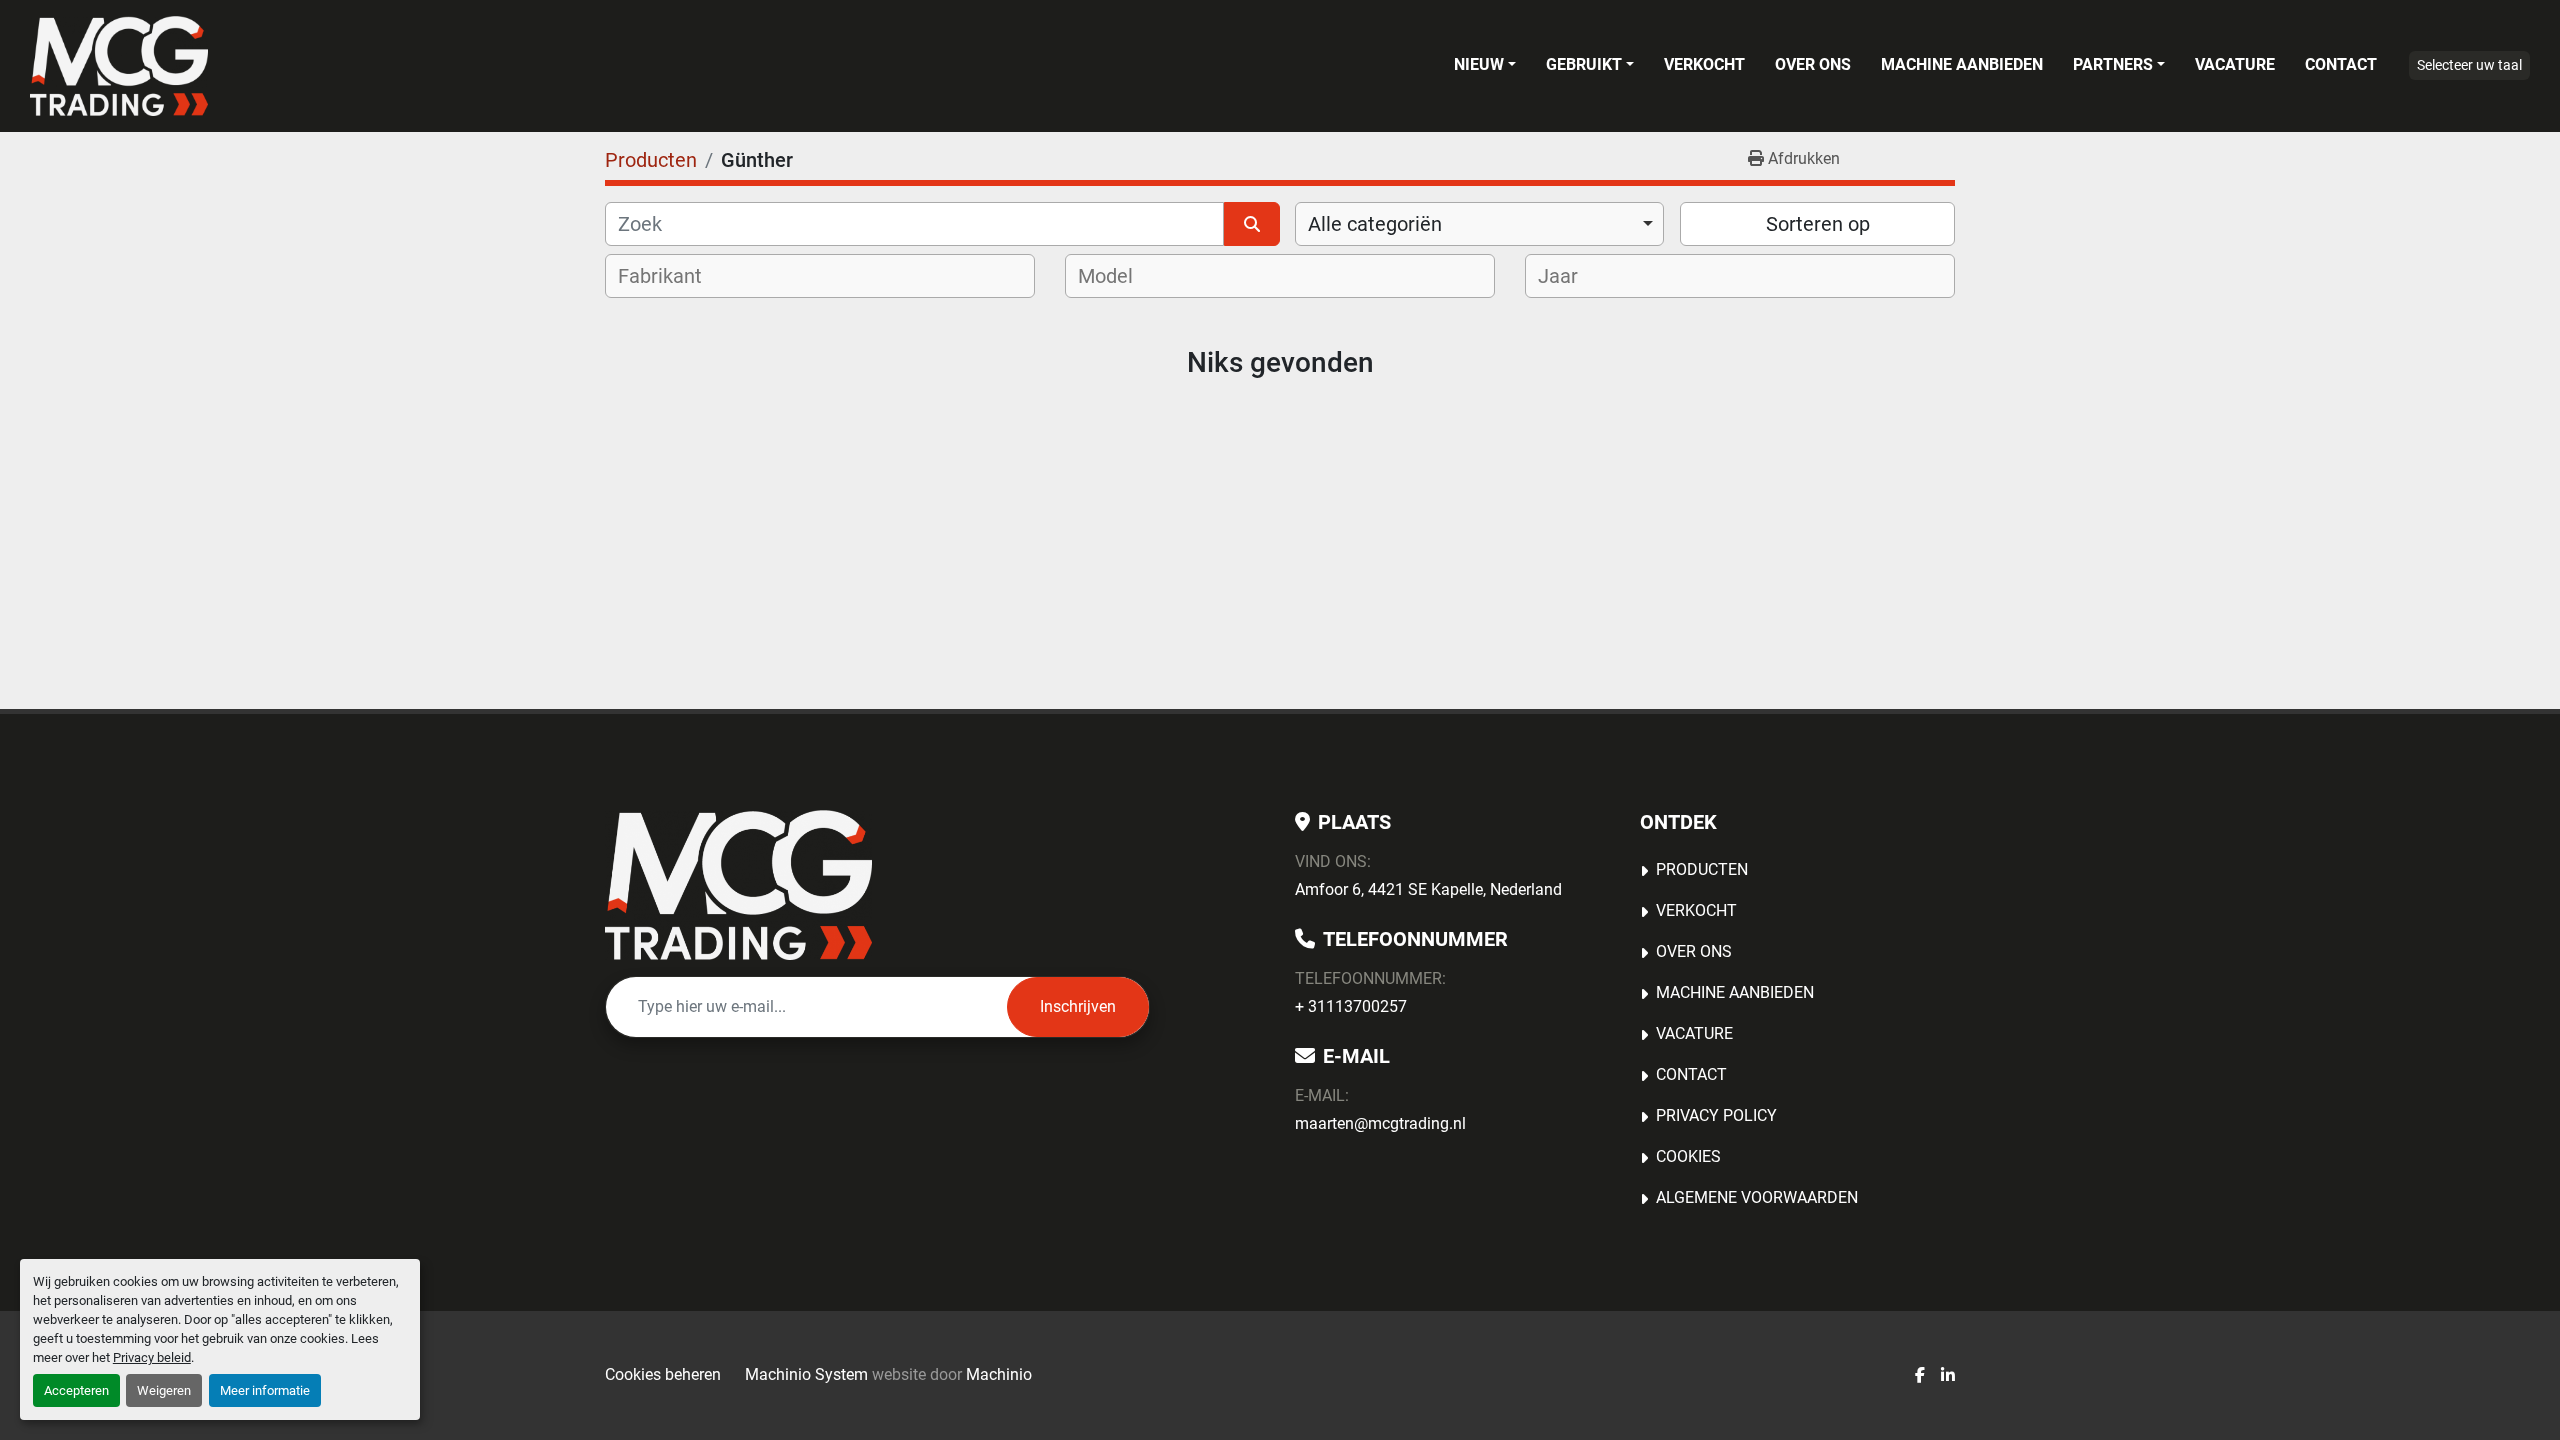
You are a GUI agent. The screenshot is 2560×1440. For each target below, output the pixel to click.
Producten (1702, 869)
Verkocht (1704, 64)
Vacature (2235, 64)
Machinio (999, 1374)
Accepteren (76, 1390)
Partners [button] (2113, 64)
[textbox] (673, 276)
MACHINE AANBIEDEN (1962, 64)
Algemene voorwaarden (1757, 1197)
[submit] (1252, 224)
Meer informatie (265, 1390)
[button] (1485, 65)
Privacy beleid (152, 1357)
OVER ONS (1813, 64)
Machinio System (806, 1374)
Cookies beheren (663, 1374)
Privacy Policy (1716, 1115)
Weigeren (164, 1390)
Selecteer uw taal (2469, 65)
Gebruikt (1584, 64)
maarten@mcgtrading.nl (1380, 1123)
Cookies (1688, 1156)
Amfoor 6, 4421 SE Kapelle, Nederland (1428, 889)
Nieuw (1479, 64)
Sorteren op (1818, 224)
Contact (2341, 64)
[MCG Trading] (738, 885)
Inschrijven (1078, 1006)
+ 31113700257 (1351, 1006)
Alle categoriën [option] (1375, 224)
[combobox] (1479, 224)
